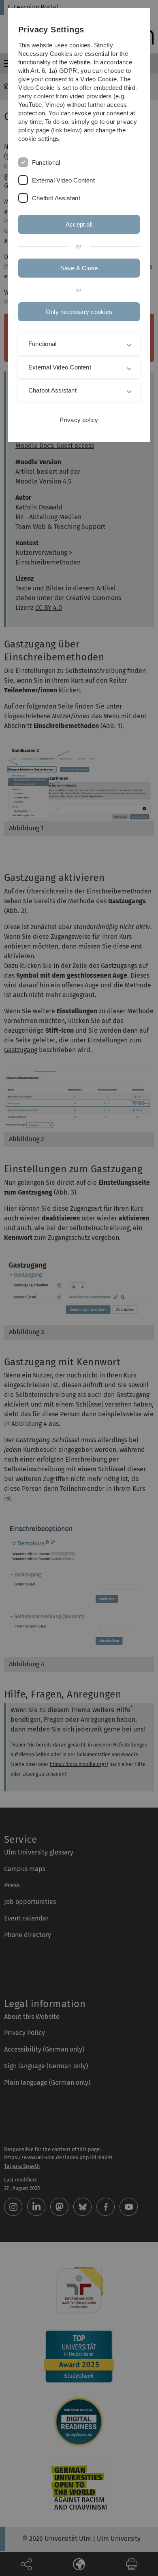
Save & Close (79, 268)
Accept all (79, 224)
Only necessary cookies (79, 312)
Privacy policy (79, 420)
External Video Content (63, 180)
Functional (46, 162)
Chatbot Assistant (56, 198)
